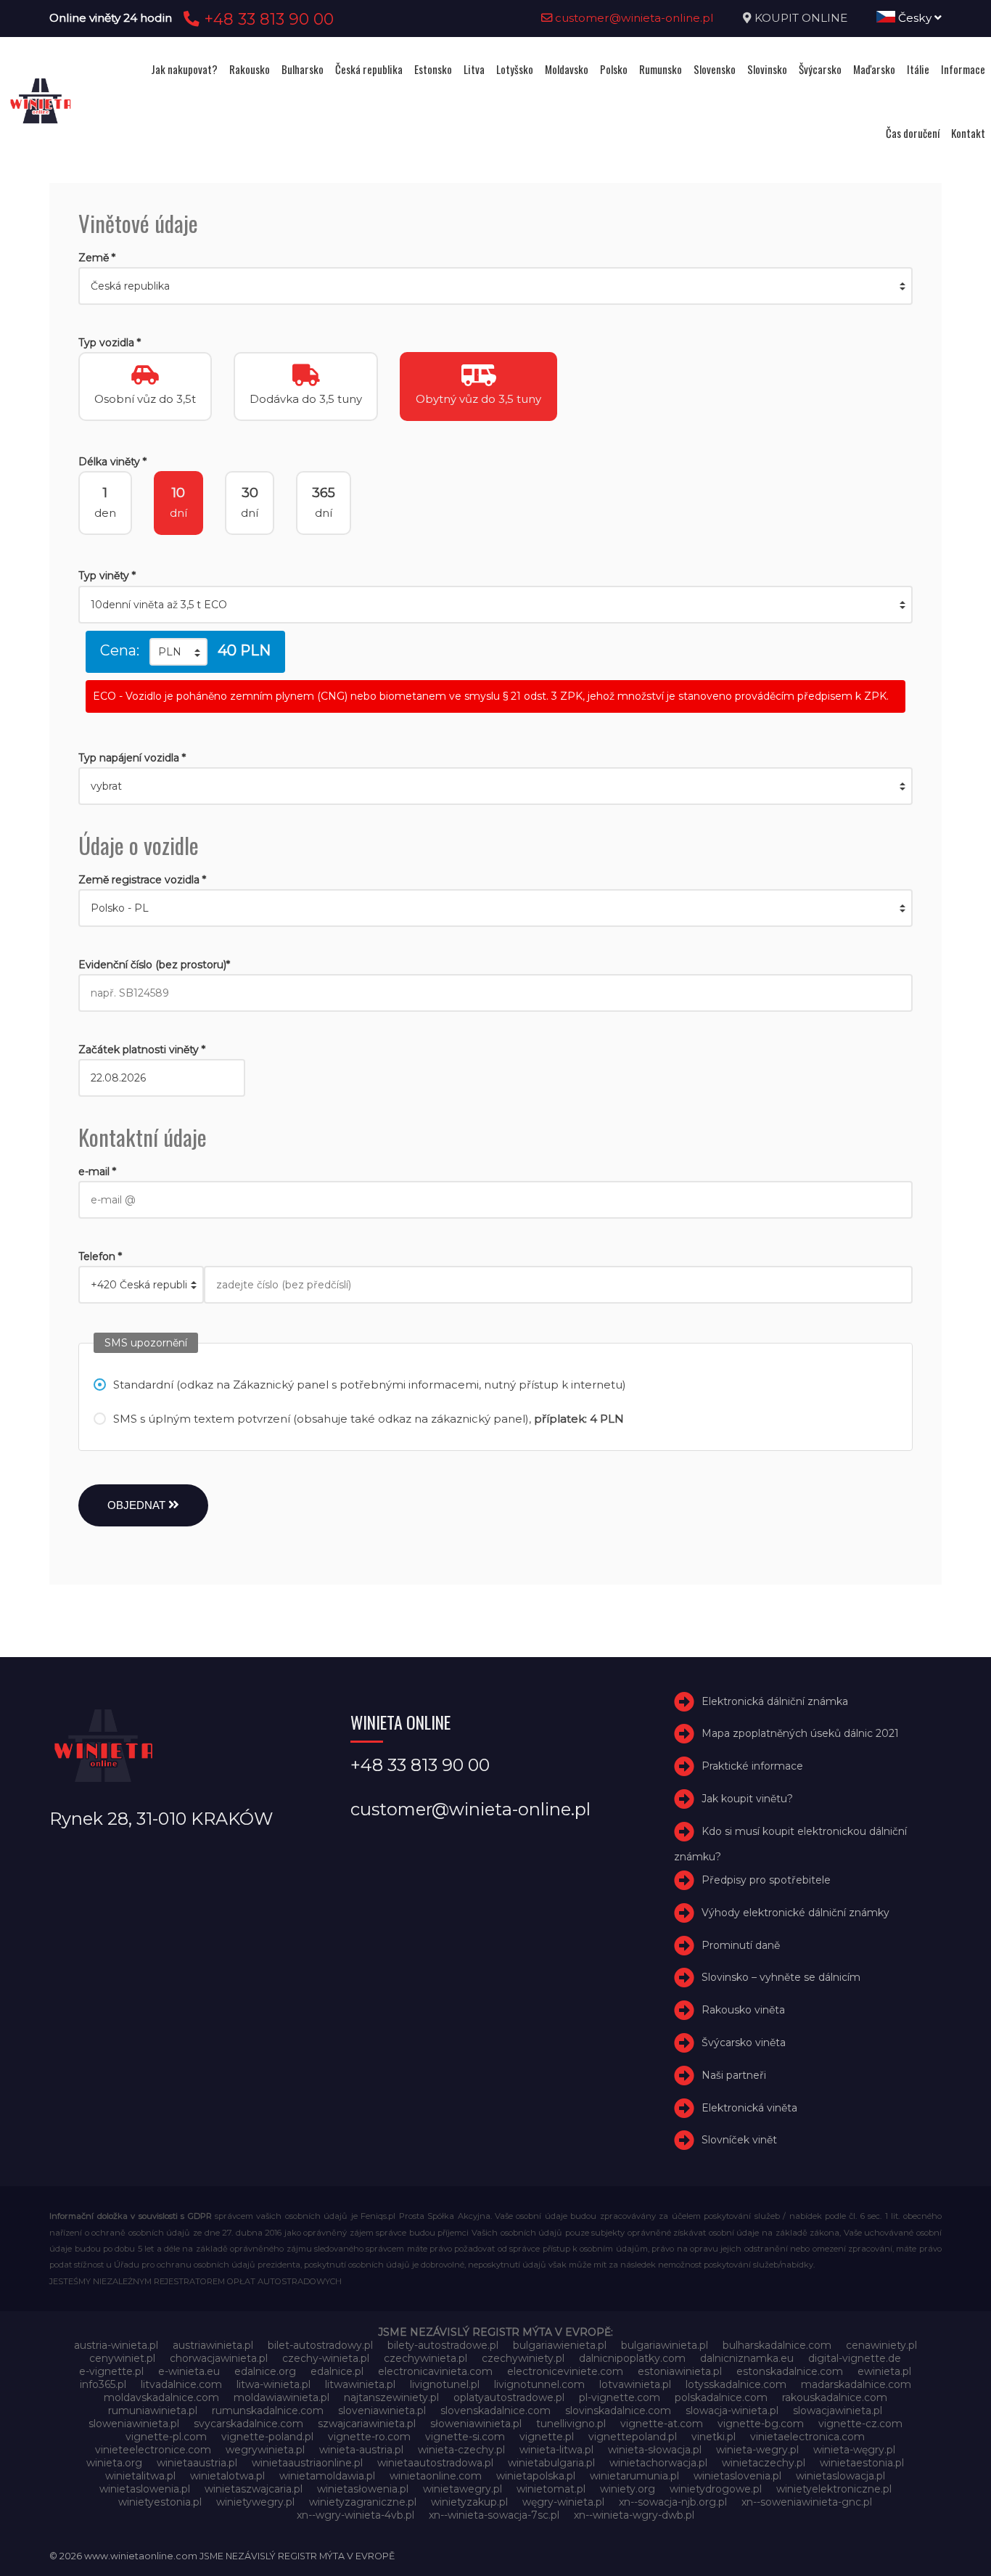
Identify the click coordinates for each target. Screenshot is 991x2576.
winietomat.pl (551, 2489)
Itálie (918, 69)
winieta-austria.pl (361, 2450)
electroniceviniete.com (565, 2371)
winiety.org (628, 2489)
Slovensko (715, 69)
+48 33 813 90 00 (267, 19)
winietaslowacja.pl (840, 2476)
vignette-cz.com (860, 2424)
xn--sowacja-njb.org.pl (673, 2502)
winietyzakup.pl (469, 2502)
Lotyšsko (515, 69)
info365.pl (103, 2384)
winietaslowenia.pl (145, 2489)
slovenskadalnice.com (495, 2411)
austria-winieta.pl (116, 2345)
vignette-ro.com (369, 2437)
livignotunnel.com (539, 2384)
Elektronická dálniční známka (775, 1701)
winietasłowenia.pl (363, 2489)
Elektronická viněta (749, 2108)
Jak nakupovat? (184, 69)
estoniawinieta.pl (680, 2371)
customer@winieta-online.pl (633, 18)
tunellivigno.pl (571, 2424)
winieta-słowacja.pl (655, 2450)
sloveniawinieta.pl (382, 2411)
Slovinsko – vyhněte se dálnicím (781, 1977)
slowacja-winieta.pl (732, 2411)
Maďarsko (874, 69)
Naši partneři (734, 2075)
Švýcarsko (820, 69)
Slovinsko (767, 69)
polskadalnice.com (721, 2397)
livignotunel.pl (445, 2384)
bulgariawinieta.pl (665, 2345)
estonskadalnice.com (790, 2371)
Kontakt (968, 133)
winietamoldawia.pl (327, 2476)
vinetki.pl (714, 2437)
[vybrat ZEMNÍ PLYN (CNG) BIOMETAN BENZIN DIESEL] (495, 786)
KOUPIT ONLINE (801, 18)
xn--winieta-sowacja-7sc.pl (494, 2515)
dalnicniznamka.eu (747, 2358)
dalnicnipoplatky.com (632, 2358)
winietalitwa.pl (140, 2476)
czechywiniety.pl (523, 2358)
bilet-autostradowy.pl (320, 2345)
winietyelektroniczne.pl (834, 2489)
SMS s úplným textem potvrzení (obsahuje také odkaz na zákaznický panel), (369, 1419)
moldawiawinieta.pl (281, 2397)
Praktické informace (752, 1766)
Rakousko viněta (743, 2010)
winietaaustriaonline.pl (307, 2463)
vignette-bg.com (761, 2424)
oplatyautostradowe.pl (509, 2397)
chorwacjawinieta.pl (219, 2358)
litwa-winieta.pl (274, 2384)
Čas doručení (913, 133)
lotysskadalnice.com (736, 2384)
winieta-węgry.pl (854, 2450)
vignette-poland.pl (267, 2437)
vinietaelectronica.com (807, 2437)
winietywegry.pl (255, 2502)
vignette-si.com (465, 2437)
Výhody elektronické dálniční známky (795, 1913)
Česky (915, 18)
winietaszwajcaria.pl (254, 2489)
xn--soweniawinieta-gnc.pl (807, 2502)
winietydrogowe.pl (716, 2489)
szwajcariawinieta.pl (367, 2424)
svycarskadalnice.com (248, 2424)
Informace (963, 69)
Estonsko (433, 69)
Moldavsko (567, 69)
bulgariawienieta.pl (560, 2345)
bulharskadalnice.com (777, 2345)
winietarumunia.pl (634, 2476)
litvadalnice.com (181, 2384)
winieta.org (114, 2463)
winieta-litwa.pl (556, 2450)
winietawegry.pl (462, 2489)
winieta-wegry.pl (757, 2450)
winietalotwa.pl (227, 2476)
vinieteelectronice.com (153, 2450)
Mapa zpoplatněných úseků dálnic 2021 (800, 1734)
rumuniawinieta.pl (153, 2411)
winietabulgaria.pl (551, 2463)
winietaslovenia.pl (737, 2476)
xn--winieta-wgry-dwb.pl (634, 2515)
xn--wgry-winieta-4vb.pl (355, 2515)
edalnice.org (265, 2371)
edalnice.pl (337, 2371)
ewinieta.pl (884, 2371)
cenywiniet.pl (122, 2358)
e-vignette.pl (111, 2371)
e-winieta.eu (189, 2371)
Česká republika (369, 69)
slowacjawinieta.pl (838, 2411)
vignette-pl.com (166, 2437)
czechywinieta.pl (425, 2358)
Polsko (614, 69)
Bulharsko (303, 69)
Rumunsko (661, 69)
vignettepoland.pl (633, 2437)
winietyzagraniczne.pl (363, 2502)
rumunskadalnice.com (268, 2411)
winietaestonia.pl (862, 2463)
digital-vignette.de (855, 2358)
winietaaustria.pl (197, 2463)
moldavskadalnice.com (161, 2397)
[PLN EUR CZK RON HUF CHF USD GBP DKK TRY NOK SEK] (178, 652)
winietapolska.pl (536, 2476)
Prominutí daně (741, 1945)
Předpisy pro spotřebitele (766, 1880)
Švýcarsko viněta (744, 2043)
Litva (474, 69)
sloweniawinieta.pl (134, 2424)
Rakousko (250, 69)
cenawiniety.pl (881, 2345)
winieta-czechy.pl (461, 2450)
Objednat (138, 1505)
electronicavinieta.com (435, 2371)
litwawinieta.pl (360, 2384)
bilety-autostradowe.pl (443, 2345)
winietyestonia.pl (160, 2502)
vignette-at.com (662, 2424)
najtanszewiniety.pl (391, 2397)
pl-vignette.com (620, 2397)
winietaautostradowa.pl (435, 2463)
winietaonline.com (436, 2476)
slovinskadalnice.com (618, 2411)
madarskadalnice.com (856, 2384)
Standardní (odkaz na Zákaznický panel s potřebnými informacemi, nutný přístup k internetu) (370, 1385)
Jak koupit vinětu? (747, 1799)
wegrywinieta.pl (265, 2450)
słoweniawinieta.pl (476, 2424)
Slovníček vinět (739, 2140)
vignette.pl (547, 2437)
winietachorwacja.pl (658, 2463)
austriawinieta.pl (213, 2345)
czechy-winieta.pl (326, 2358)
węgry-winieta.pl (563, 2502)
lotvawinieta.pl (635, 2384)
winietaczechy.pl (764, 2463)
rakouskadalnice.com (835, 2397)
